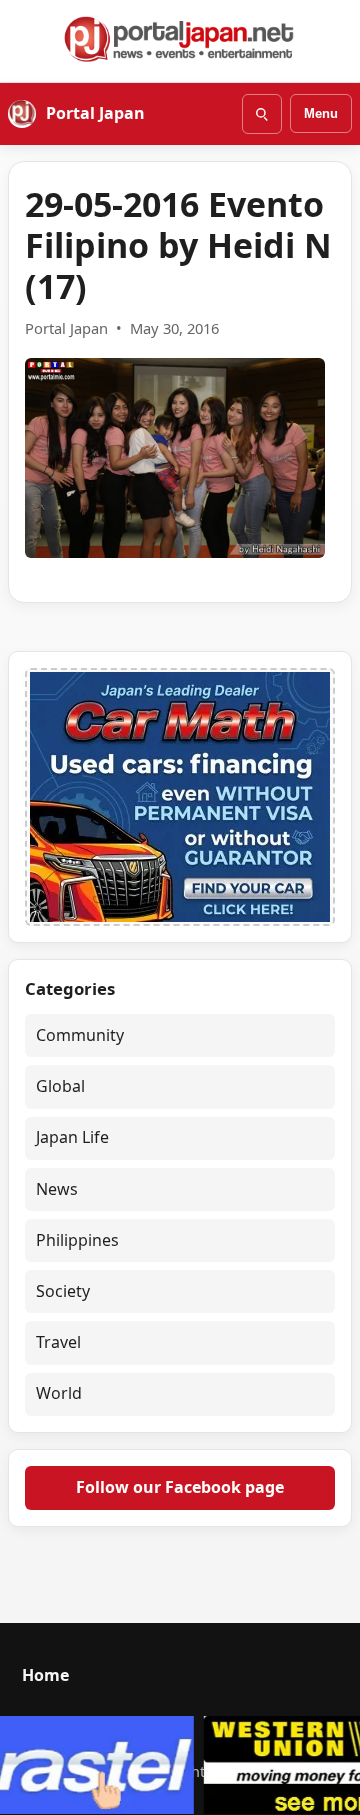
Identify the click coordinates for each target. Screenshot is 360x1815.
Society (63, 1291)
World (59, 1393)
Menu (321, 113)
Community (80, 1035)
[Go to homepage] (180, 39)
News (57, 1189)
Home (45, 1675)
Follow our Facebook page (180, 1487)
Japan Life (72, 1137)
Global (60, 1086)
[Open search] (262, 114)
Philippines (77, 1240)
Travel (58, 1342)
